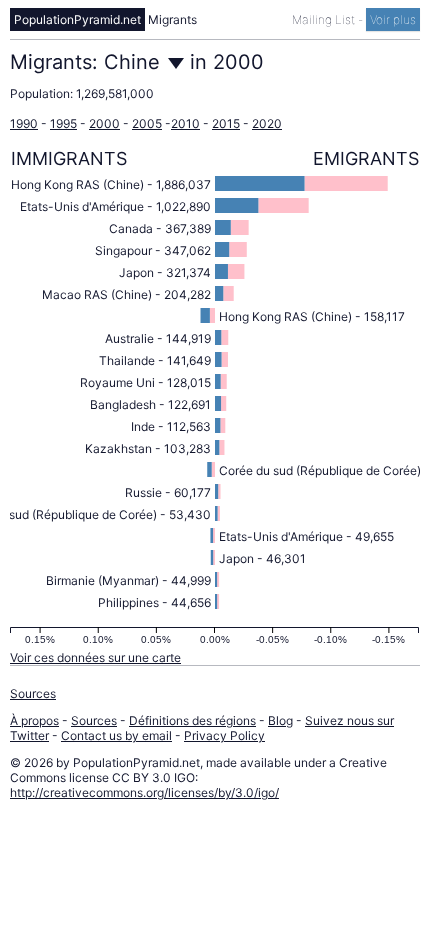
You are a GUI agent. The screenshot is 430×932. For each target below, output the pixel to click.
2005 (147, 123)
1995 (63, 123)
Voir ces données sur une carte (95, 657)
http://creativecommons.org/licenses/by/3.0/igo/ (144, 792)
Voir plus (393, 19)
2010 (185, 123)
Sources (33, 693)
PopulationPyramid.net (77, 19)
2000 (104, 123)
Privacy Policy (224, 735)
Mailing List (325, 19)
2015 (226, 123)
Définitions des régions (192, 720)
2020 (267, 123)
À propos (34, 720)
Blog (280, 720)
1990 (24, 123)
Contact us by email (116, 735)
